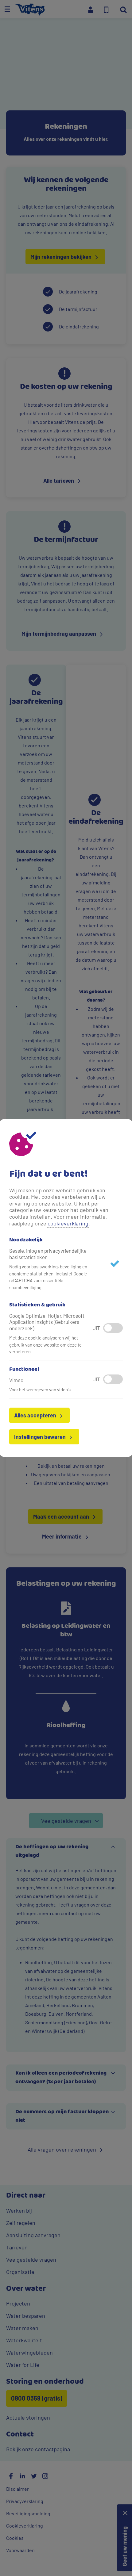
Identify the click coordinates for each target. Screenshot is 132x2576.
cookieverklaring (68, 1223)
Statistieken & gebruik (37, 1305)
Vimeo (16, 1380)
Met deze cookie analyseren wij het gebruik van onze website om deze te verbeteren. (45, 1345)
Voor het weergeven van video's (40, 1390)
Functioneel (24, 1370)
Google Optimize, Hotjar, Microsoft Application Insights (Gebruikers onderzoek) (47, 1322)
